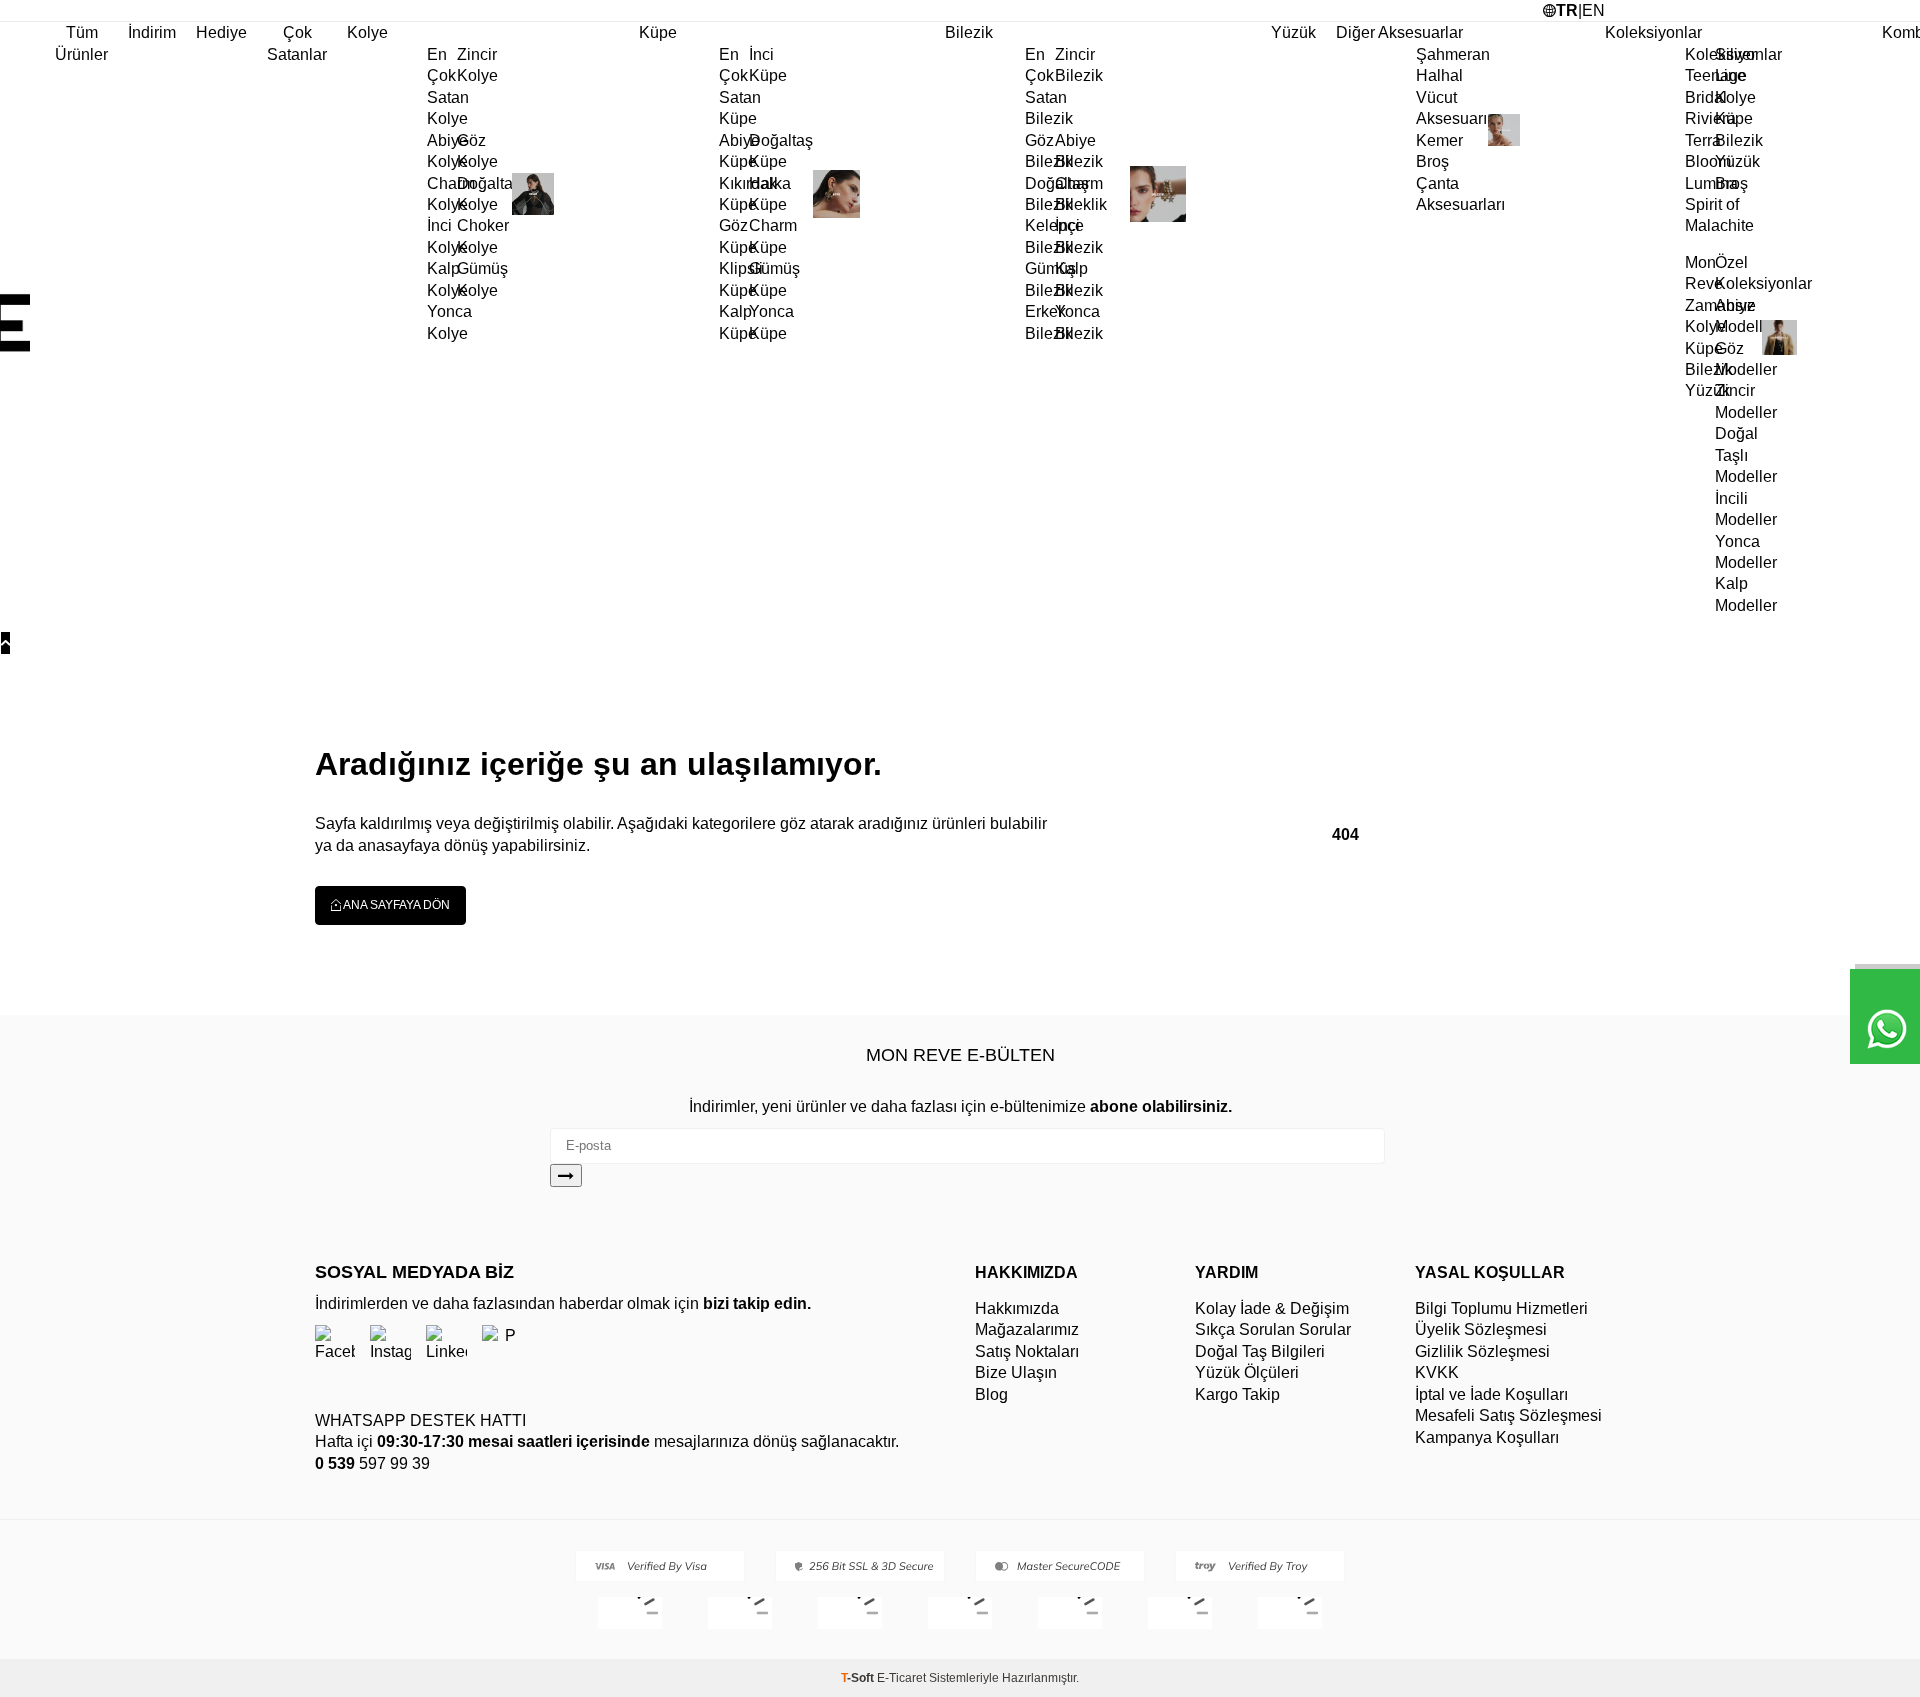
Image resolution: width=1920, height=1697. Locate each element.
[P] (502, 1345)
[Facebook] (335, 1345)
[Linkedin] (446, 1345)
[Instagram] (390, 1345)
